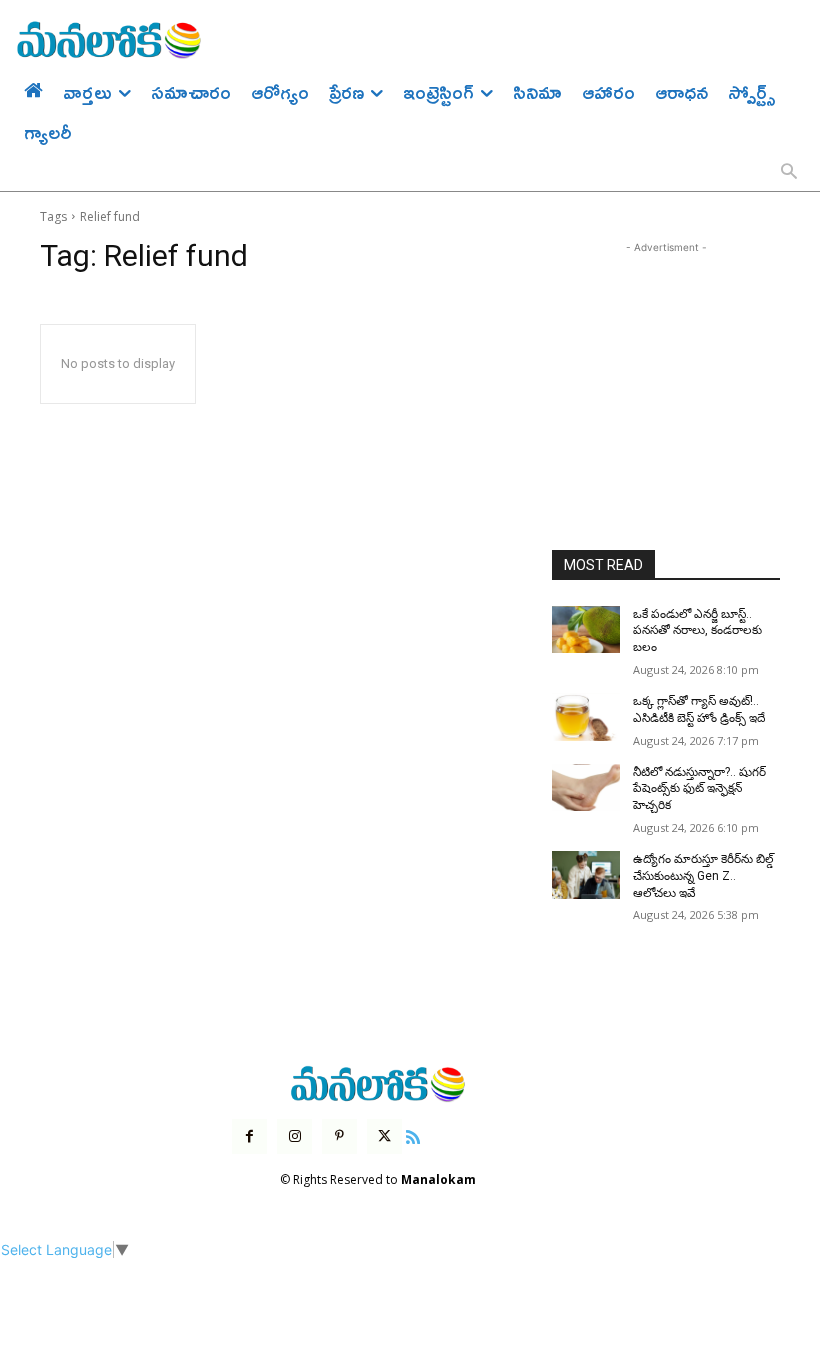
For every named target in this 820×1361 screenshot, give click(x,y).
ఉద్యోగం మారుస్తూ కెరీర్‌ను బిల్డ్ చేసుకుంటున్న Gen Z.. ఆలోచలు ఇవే (703, 876)
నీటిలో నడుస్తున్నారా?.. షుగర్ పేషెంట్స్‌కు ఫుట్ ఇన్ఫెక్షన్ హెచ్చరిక (699, 789)
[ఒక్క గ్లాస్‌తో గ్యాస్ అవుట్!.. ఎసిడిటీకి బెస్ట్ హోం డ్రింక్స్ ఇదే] (586, 717)
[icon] (413, 1134)
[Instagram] (294, 1136)
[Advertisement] (666, 358)
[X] (384, 1136)
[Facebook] (249, 1136)
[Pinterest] (339, 1136)
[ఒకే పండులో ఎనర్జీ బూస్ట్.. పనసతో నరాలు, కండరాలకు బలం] (586, 630)
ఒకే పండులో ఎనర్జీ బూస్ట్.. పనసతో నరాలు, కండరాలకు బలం (697, 631)
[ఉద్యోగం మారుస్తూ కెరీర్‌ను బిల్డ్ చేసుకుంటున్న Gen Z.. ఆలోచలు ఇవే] (586, 875)
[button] (789, 173)
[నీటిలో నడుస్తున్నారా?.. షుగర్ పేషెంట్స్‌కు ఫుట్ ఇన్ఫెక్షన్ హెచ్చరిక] (586, 788)
